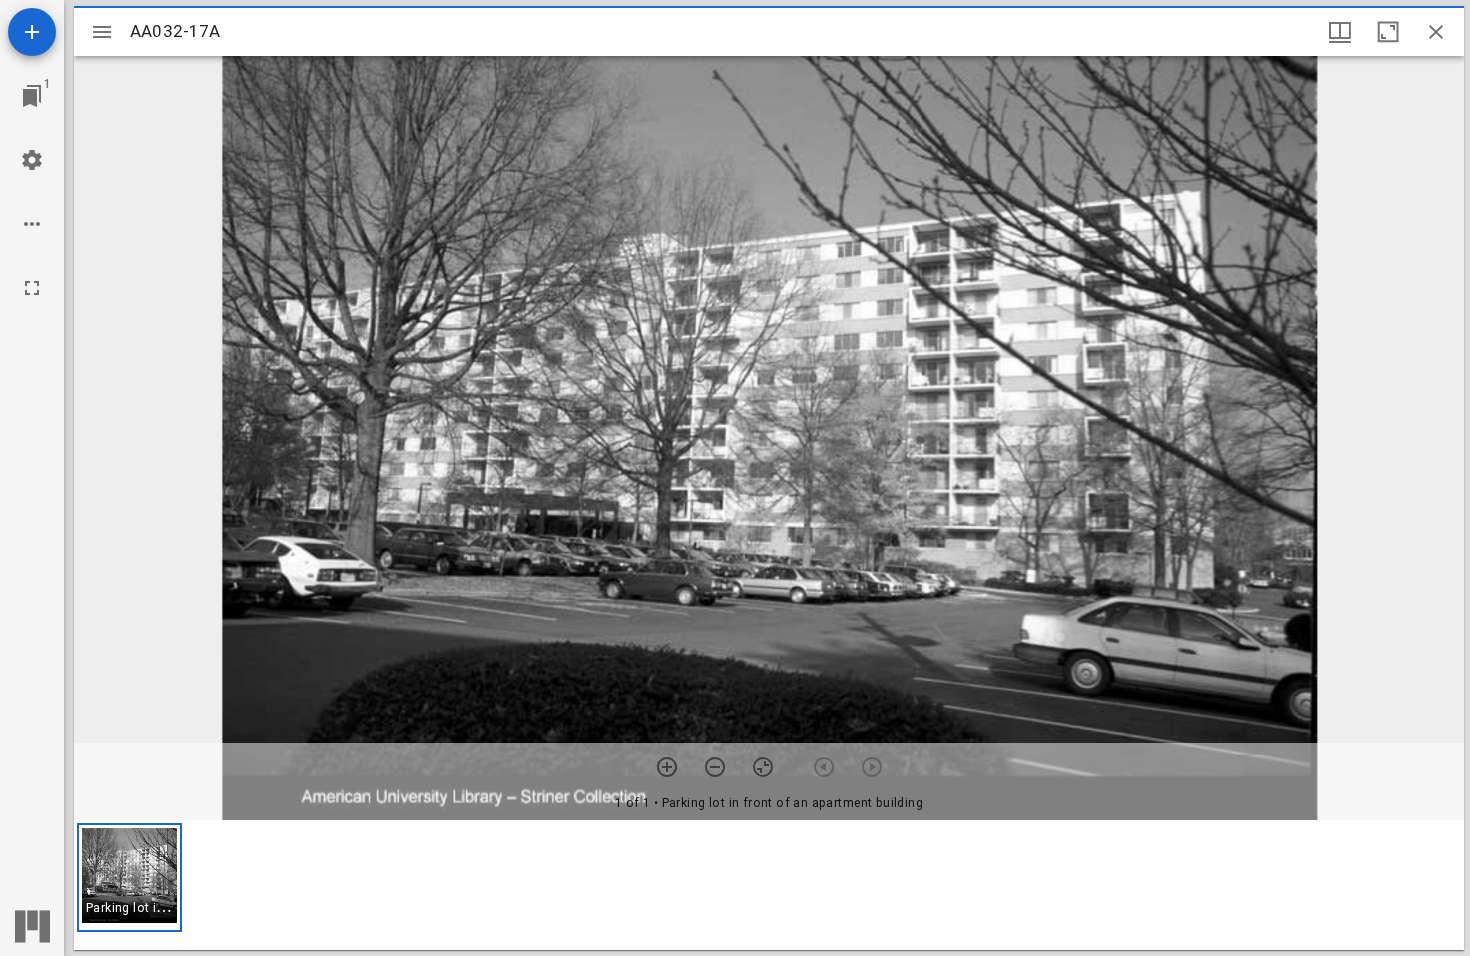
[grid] (769, 885)
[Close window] (1436, 32)
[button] (129, 877)
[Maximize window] (1388, 32)
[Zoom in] (667, 767)
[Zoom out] (715, 767)
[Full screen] (32, 288)
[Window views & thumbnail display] (1340, 32)
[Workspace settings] (32, 160)
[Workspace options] (32, 224)
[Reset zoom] (763, 767)
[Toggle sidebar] (102, 32)
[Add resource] (32, 32)
